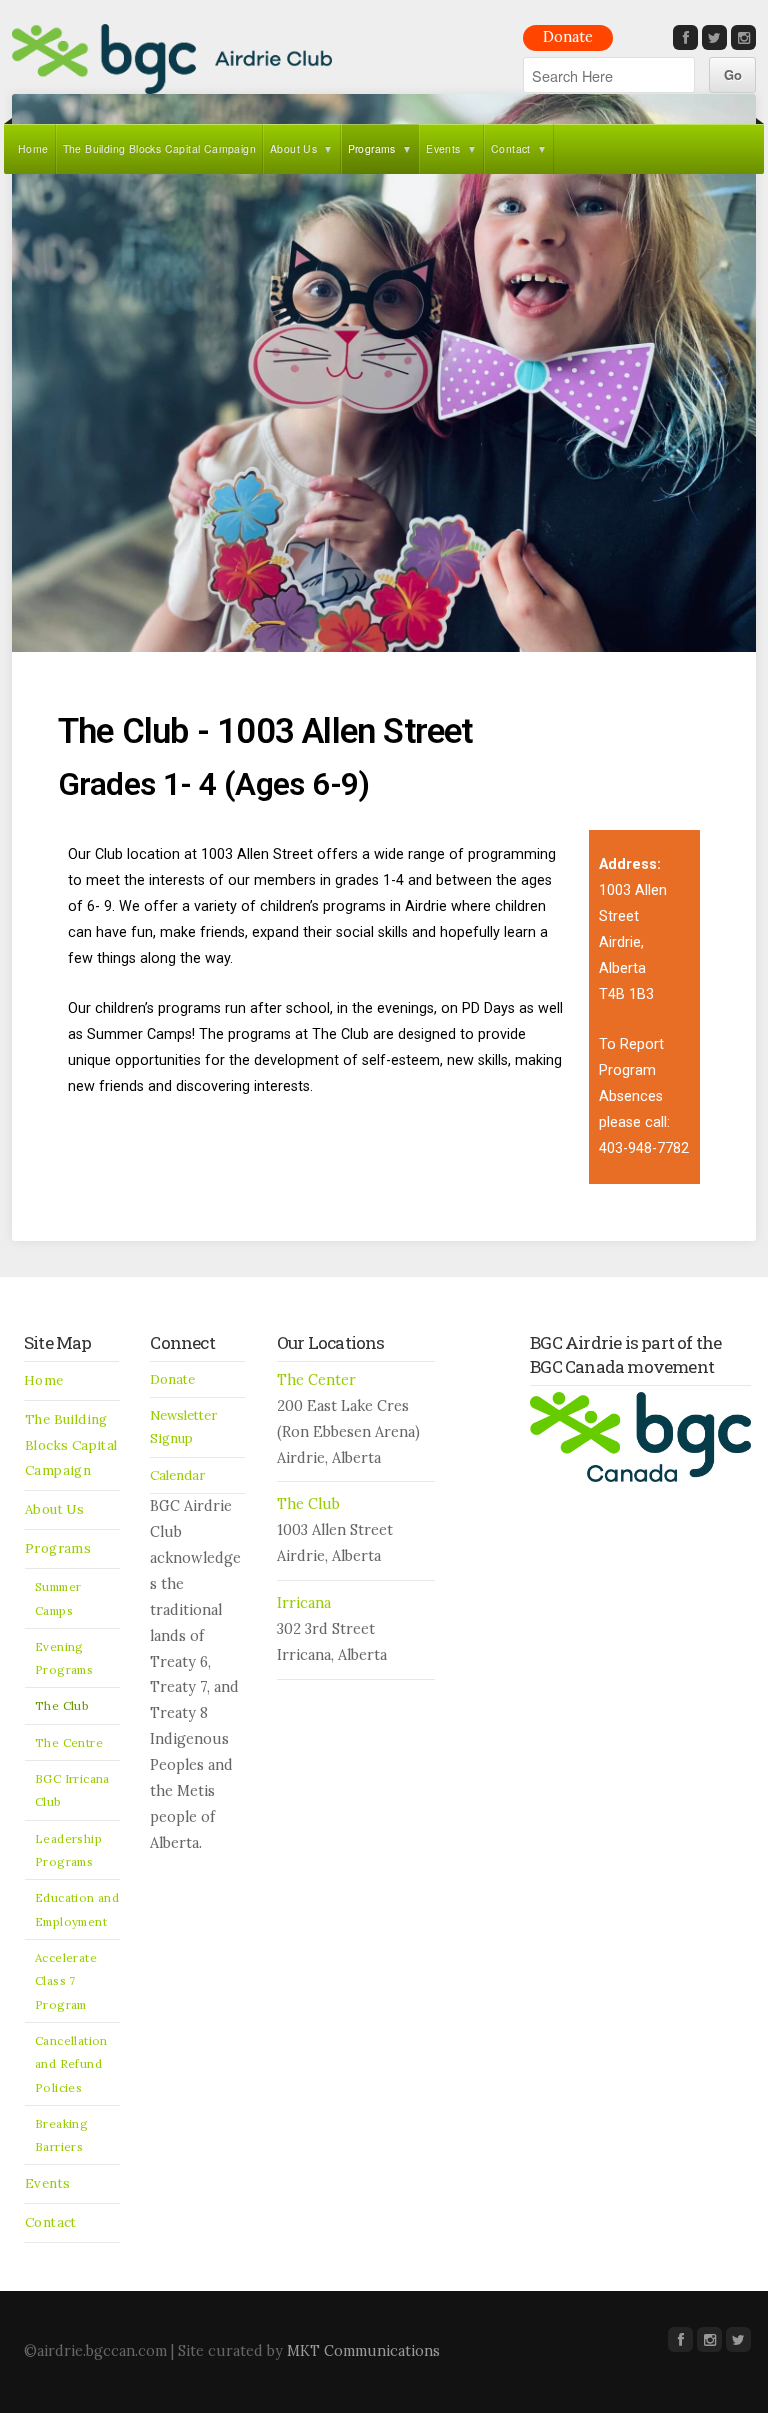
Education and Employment (77, 1909)
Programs (372, 148)
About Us (293, 148)
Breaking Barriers (61, 2135)
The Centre (69, 1742)
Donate (568, 37)
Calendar (177, 1475)
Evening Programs (64, 1658)
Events (443, 148)
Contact (511, 148)
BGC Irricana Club (72, 1790)
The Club (62, 1705)
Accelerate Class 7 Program (66, 1981)
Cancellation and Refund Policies (71, 2064)
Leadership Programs (68, 1850)
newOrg (172, 59)
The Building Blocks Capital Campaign (159, 148)
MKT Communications (363, 2351)
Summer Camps (58, 1598)
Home (33, 148)
